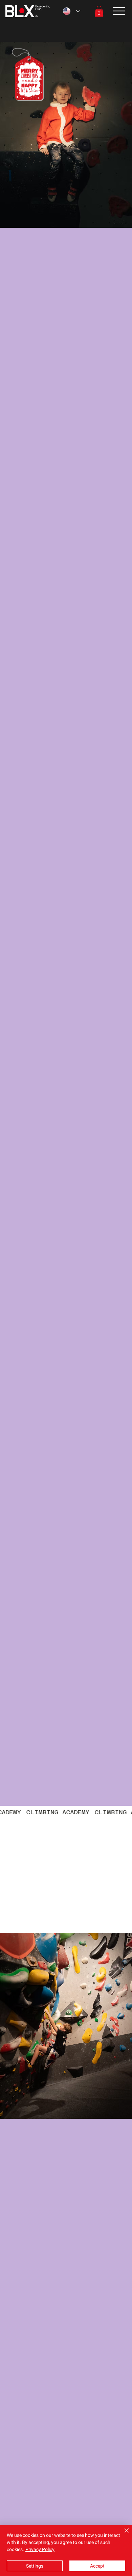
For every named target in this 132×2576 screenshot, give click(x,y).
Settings (35, 2566)
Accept (97, 2566)
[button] (99, 11)
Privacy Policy (40, 2549)
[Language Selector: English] (72, 11)
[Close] (123, 2535)
